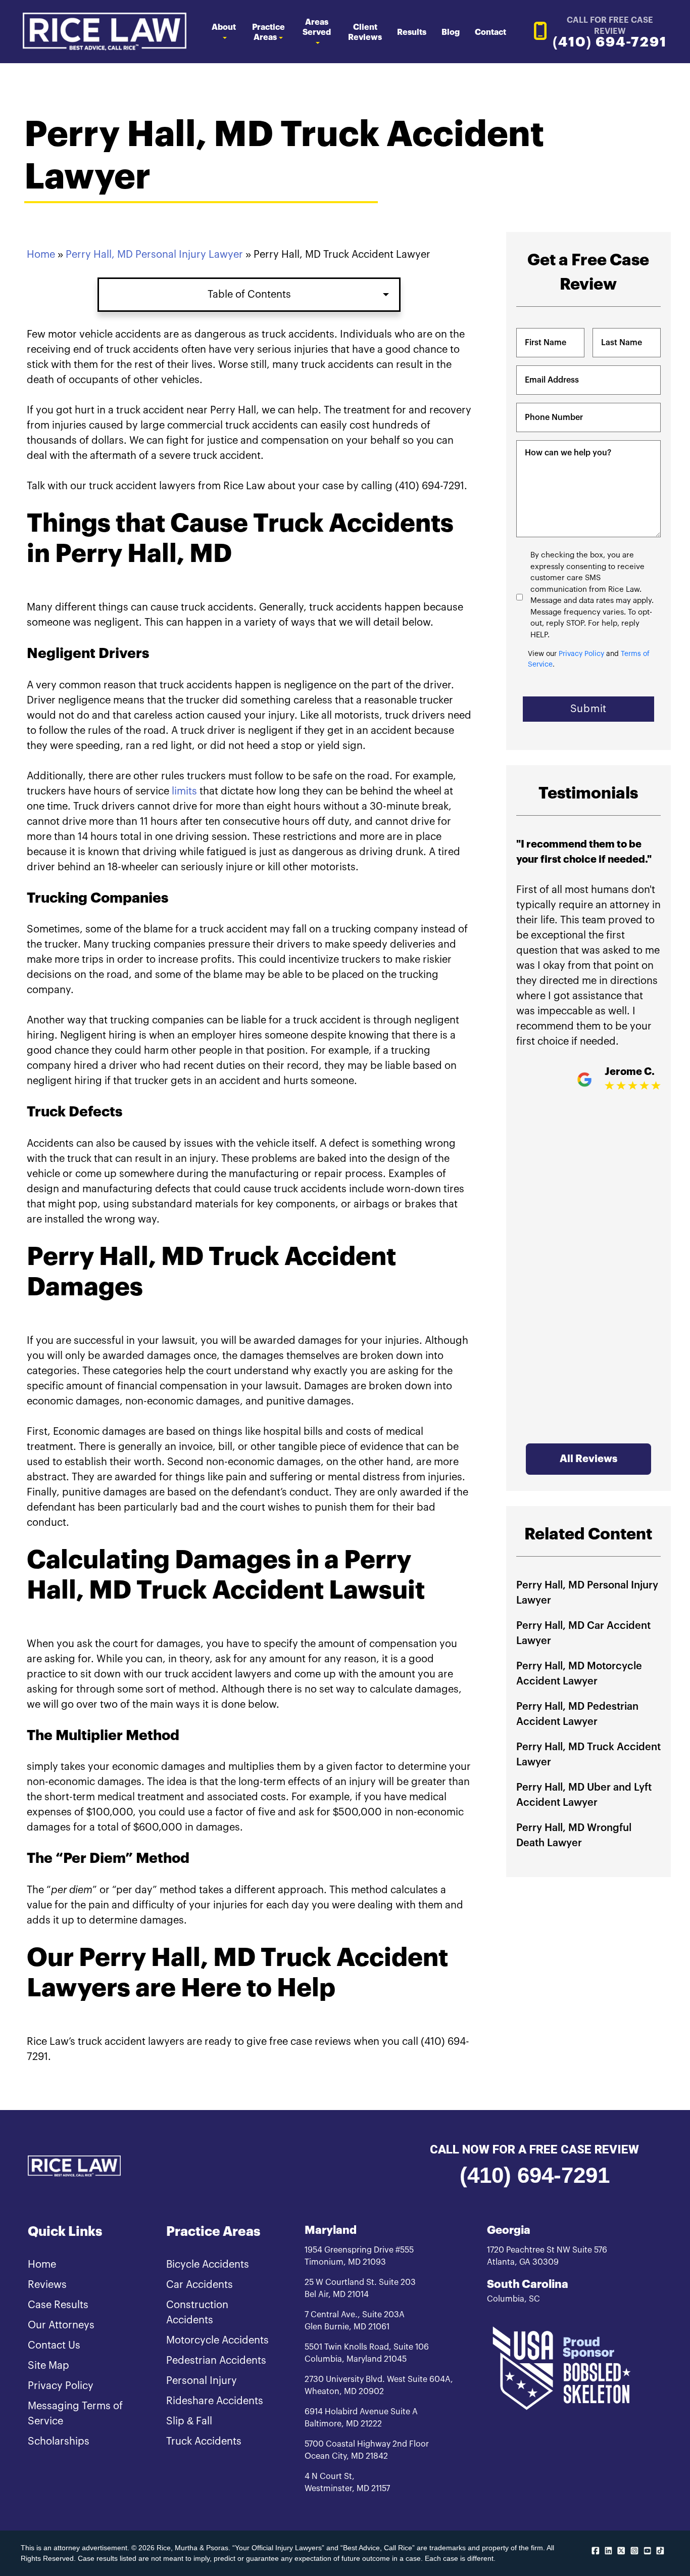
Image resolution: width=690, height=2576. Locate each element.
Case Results (58, 2305)
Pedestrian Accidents (216, 2361)
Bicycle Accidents (208, 2265)
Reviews (47, 2285)
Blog (451, 32)
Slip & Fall (189, 2421)
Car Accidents (200, 2285)
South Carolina (528, 2284)
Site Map (48, 2366)
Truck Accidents (204, 2442)
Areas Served (317, 27)
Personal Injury (202, 2381)
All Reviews (588, 1459)
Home (41, 255)
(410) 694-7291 (535, 2175)
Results (412, 32)
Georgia (509, 2230)
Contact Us (54, 2346)
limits (184, 791)
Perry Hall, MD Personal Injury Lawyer (154, 255)
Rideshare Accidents (215, 2401)
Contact (490, 32)
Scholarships (59, 2442)
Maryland (331, 2230)
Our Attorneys (61, 2325)
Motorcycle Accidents (217, 2340)
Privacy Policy (581, 654)
